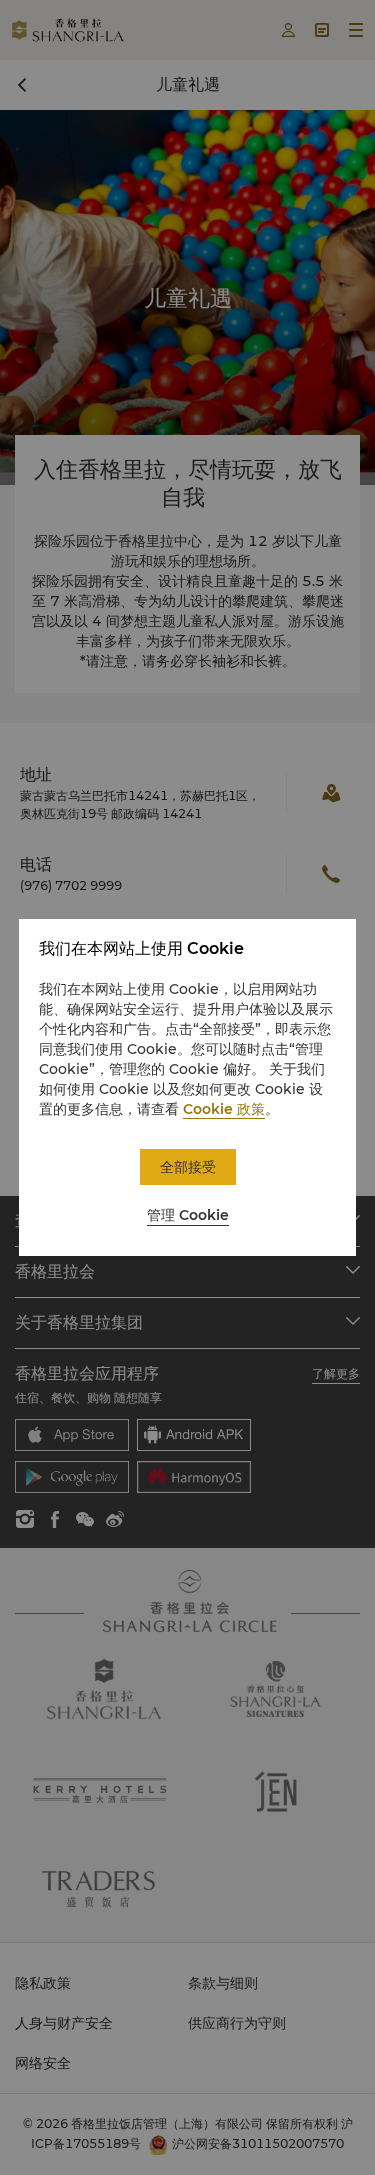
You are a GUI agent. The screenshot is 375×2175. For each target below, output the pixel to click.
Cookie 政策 (224, 1109)
